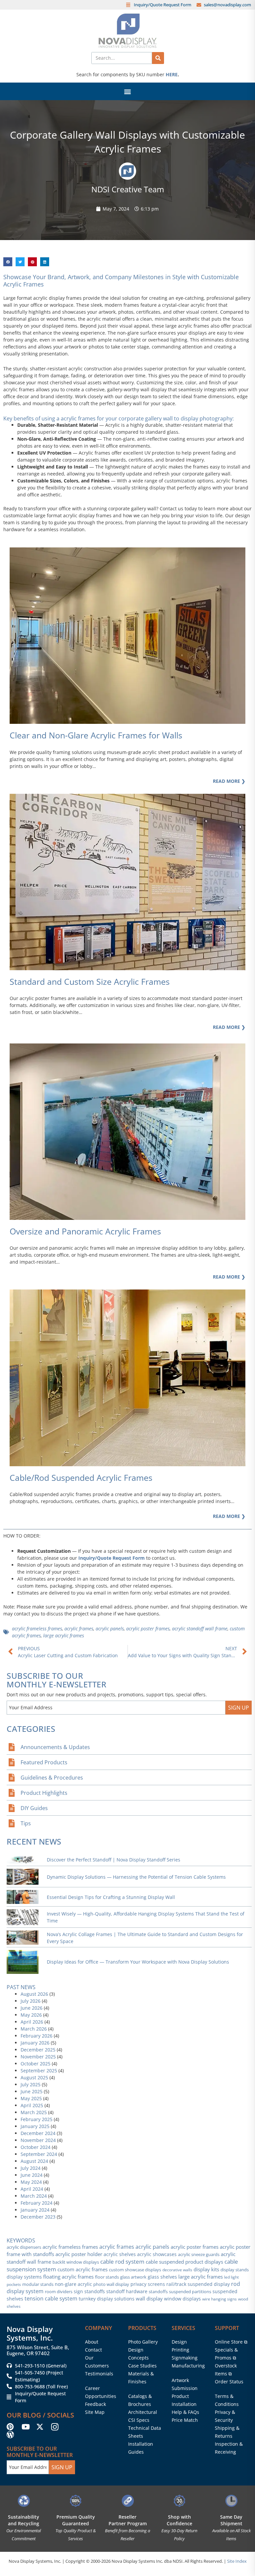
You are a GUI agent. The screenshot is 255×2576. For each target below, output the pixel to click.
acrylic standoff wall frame (200, 1629)
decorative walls (177, 2270)
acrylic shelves (120, 2254)
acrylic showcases (157, 2254)
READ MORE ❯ (229, 1516)
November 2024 (38, 2140)
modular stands (38, 2284)
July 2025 (31, 2084)
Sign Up (239, 1708)
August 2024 (34, 2161)
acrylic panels (110, 1629)
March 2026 (34, 2029)
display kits (206, 2269)
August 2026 (34, 1994)
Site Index (237, 2561)
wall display (149, 2299)
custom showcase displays (135, 2270)
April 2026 (32, 2022)
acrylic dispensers (24, 2247)
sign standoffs (89, 2291)
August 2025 (34, 2077)
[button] (128, 91)
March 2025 (34, 2112)
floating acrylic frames (68, 2277)
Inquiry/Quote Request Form (112, 1558)
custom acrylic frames (83, 2269)
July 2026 (31, 2001)
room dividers (59, 2292)
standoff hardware (127, 2291)
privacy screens (148, 2284)
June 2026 (32, 2008)
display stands (235, 2270)
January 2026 (35, 2043)
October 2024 (36, 2147)
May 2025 (31, 2098)
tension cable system (51, 2298)
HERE (172, 74)
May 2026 (31, 2015)
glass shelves (162, 2277)
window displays (182, 2299)
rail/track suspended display (198, 2284)
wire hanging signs (219, 2299)
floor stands (107, 2277)
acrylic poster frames (148, 1629)
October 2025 (36, 2064)
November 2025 (38, 2057)
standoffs (158, 2292)
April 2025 (32, 2105)
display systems (24, 2277)
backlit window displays (76, 2262)
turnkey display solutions (107, 2299)
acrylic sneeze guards (199, 2254)
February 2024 (37, 2203)
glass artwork (133, 2277)
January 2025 (35, 2126)
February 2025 (37, 2119)
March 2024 (34, 2196)
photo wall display (111, 2284)
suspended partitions (190, 2292)
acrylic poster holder (79, 2254)
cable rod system (122, 2262)
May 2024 (31, 2182)
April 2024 (32, 2189)
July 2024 (31, 2168)
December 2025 (38, 2050)
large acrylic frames (64, 1635)
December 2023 (38, 2217)
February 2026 (37, 2036)
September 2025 (39, 2071)
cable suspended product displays (184, 2262)
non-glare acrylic (73, 2284)
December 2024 (38, 2133)
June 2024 (32, 2175)
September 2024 (39, 2154)
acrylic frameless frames (37, 1629)
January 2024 (35, 2210)
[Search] (158, 58)
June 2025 (32, 2091)
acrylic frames (79, 1629)
